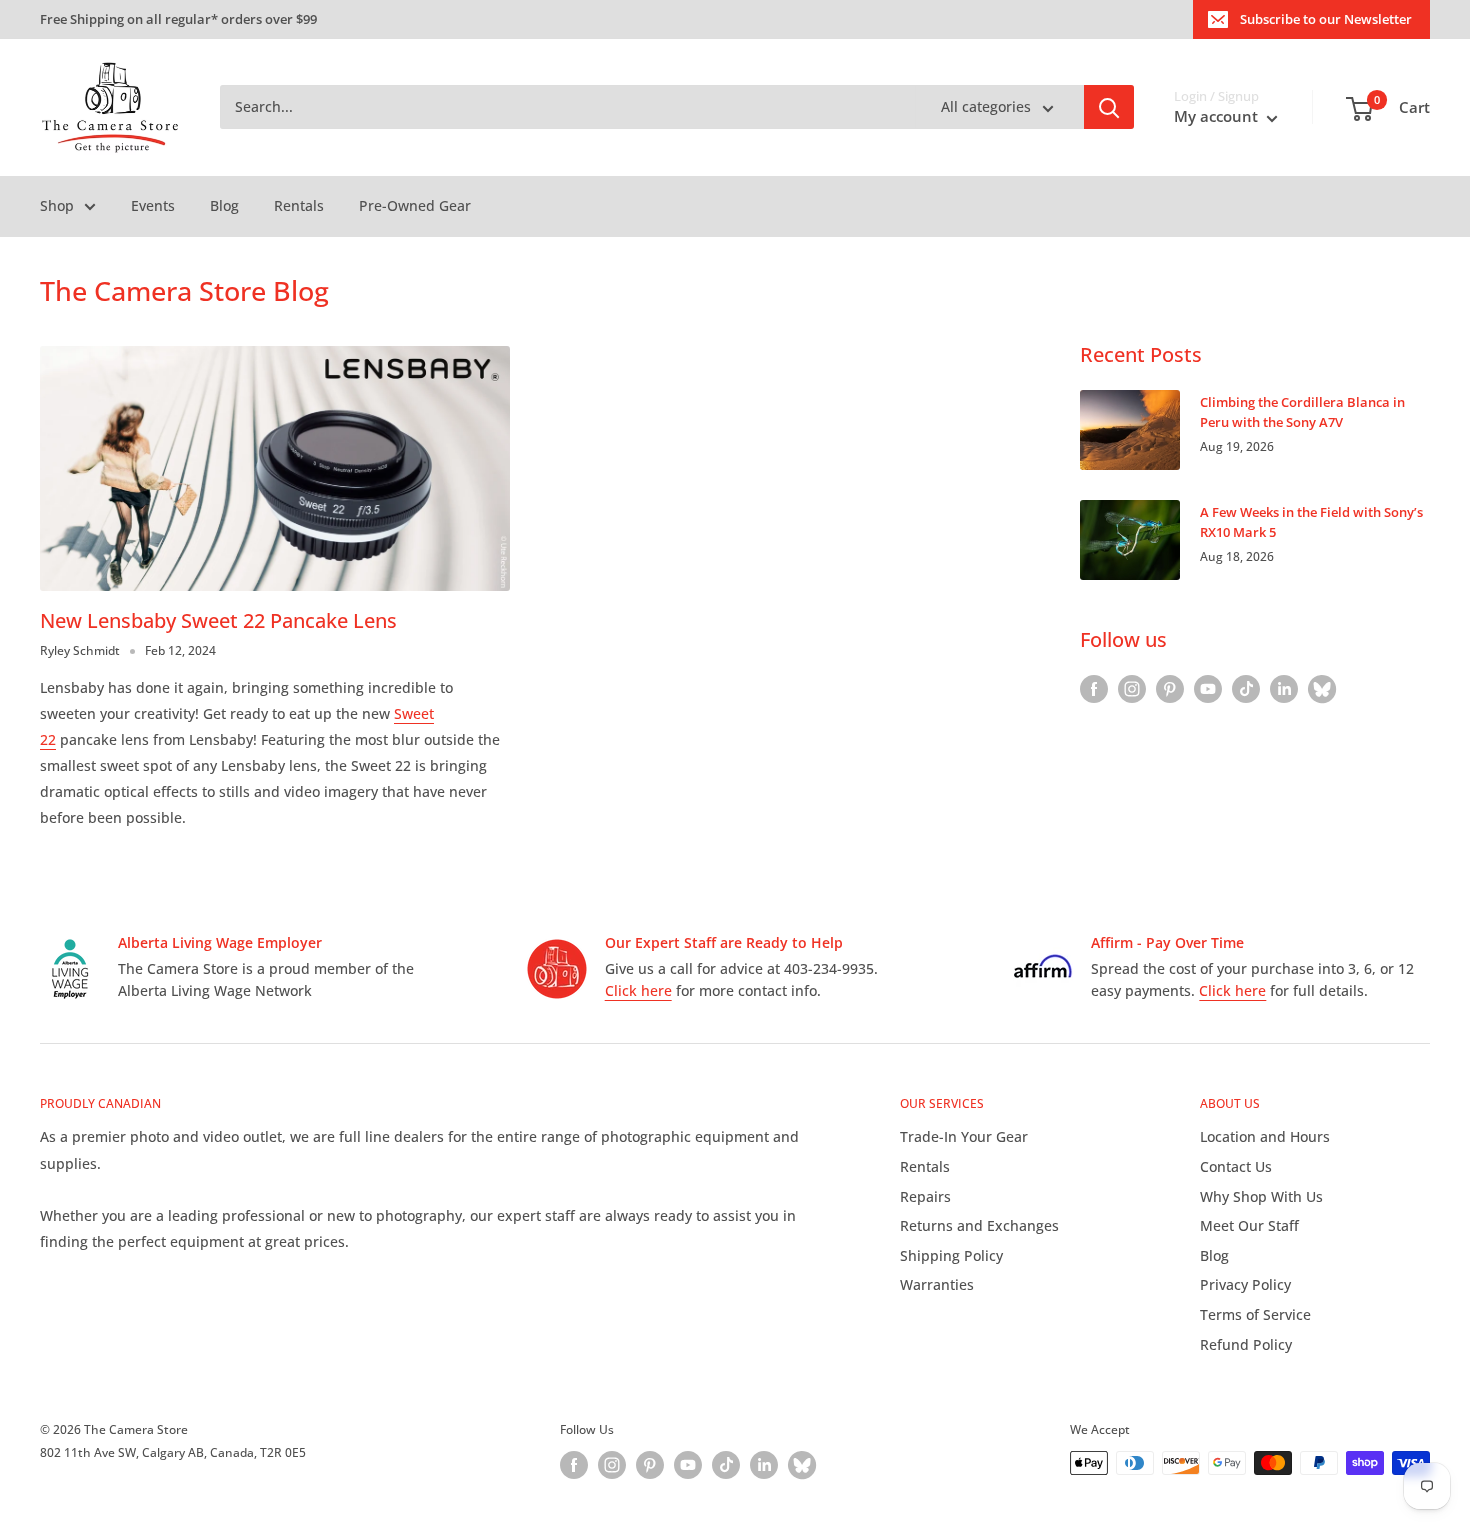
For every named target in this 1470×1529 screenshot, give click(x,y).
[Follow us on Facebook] (1094, 689)
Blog (224, 205)
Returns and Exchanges (979, 1225)
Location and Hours (1265, 1136)
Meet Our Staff (1249, 1225)
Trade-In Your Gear (964, 1136)
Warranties (937, 1284)
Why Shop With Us (1261, 1196)
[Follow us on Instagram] (1132, 689)
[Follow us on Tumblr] (1322, 689)
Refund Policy (1246, 1344)
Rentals (299, 205)
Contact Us (1236, 1166)
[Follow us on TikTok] (1246, 689)
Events (153, 205)
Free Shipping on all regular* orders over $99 (178, 19)
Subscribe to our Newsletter (1326, 19)
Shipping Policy (951, 1255)
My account (1218, 117)
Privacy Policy (1245, 1284)
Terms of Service (1255, 1314)
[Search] (1109, 108)
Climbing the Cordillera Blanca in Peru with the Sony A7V (1302, 412)
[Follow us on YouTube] (1208, 689)
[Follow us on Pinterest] (1170, 689)
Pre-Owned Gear (415, 205)
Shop (57, 205)
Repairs (925, 1196)
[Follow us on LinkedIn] (1284, 689)
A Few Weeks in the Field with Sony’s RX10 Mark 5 (1311, 522)
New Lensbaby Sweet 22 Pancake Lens (218, 620)
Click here (638, 990)
